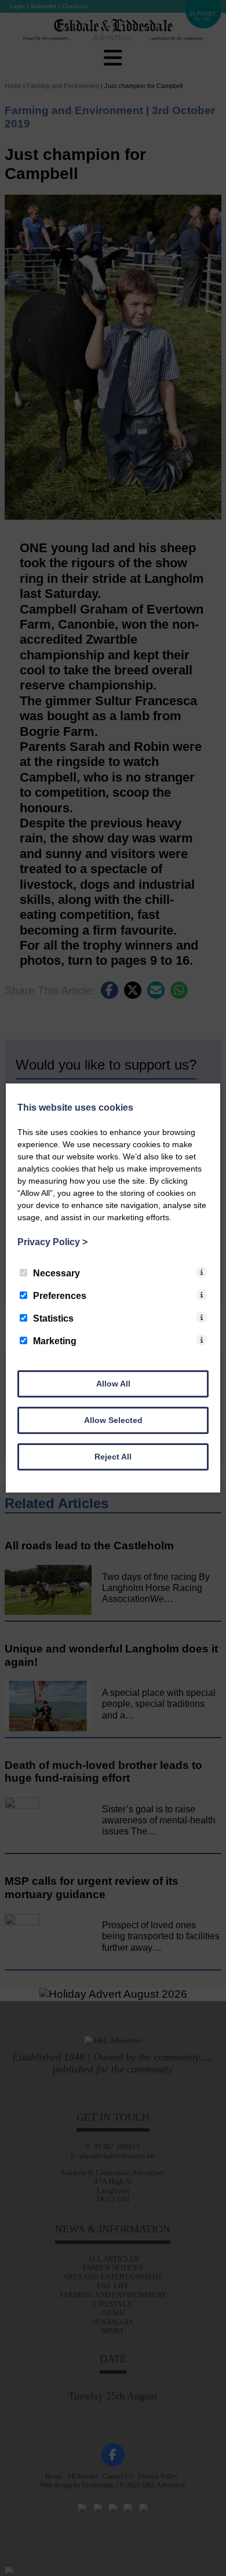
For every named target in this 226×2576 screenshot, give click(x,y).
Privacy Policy (52, 1242)
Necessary (57, 1273)
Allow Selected (113, 1420)
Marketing (55, 1341)
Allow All (113, 1384)
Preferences (60, 1296)
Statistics (53, 1318)
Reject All (113, 1457)
